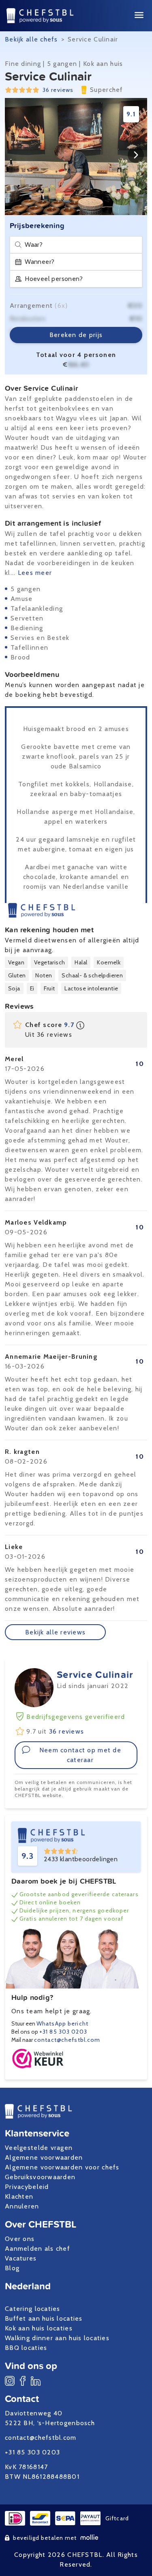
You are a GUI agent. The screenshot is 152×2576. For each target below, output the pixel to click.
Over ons (20, 2239)
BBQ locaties (26, 2348)
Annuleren (22, 2206)
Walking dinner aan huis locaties (57, 2338)
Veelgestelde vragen (39, 2148)
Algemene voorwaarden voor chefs (62, 2167)
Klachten (19, 2196)
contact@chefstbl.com (67, 2040)
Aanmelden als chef (37, 2249)
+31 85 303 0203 (63, 2032)
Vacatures (21, 2258)
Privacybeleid (27, 2187)
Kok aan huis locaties (39, 2328)
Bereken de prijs (76, 335)
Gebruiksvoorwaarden (40, 2177)
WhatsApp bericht (62, 2023)
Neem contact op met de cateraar (80, 1755)
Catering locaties (33, 2309)
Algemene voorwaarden (44, 2157)
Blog (12, 2268)
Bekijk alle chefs (31, 39)
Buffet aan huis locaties (44, 2318)
